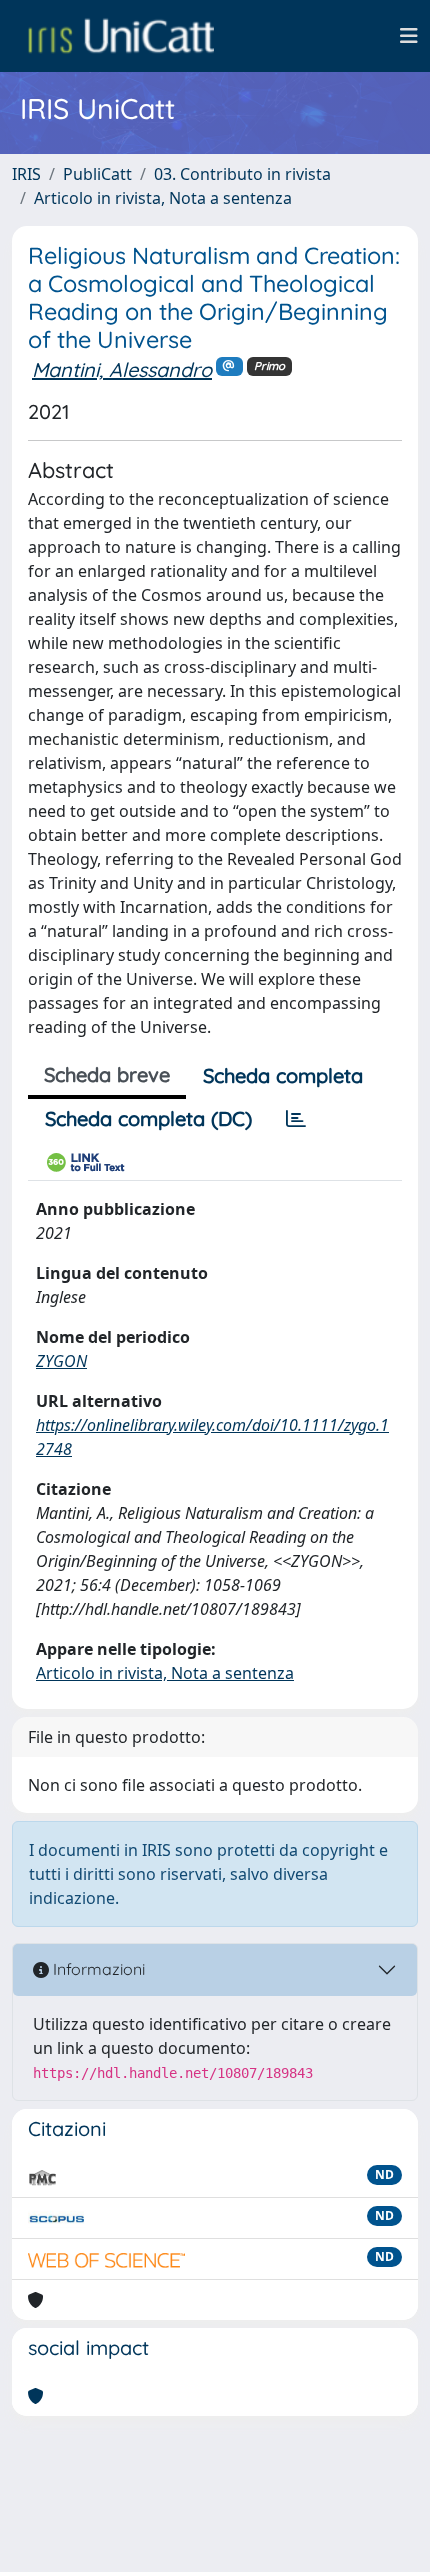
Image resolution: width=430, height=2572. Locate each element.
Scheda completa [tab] (283, 1075)
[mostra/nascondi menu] (409, 36)
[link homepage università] (121, 36)
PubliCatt (97, 174)
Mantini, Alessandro (122, 369)
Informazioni (97, 1969)
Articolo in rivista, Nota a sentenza (163, 198)
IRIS (26, 174)
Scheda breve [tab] (107, 1074)
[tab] (296, 1119)
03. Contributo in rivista (242, 174)
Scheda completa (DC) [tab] (148, 1118)
